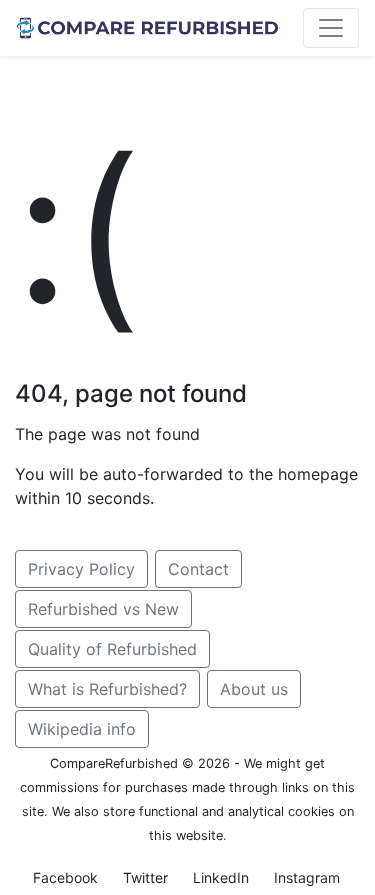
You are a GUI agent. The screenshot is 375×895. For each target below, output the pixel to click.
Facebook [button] (65, 877)
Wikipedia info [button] (82, 729)
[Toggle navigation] (331, 28)
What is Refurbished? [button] (107, 689)
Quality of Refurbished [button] (112, 649)
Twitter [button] (145, 877)
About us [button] (254, 689)
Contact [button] (198, 569)
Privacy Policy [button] (81, 569)
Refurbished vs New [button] (103, 609)
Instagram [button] (307, 877)
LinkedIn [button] (221, 877)
